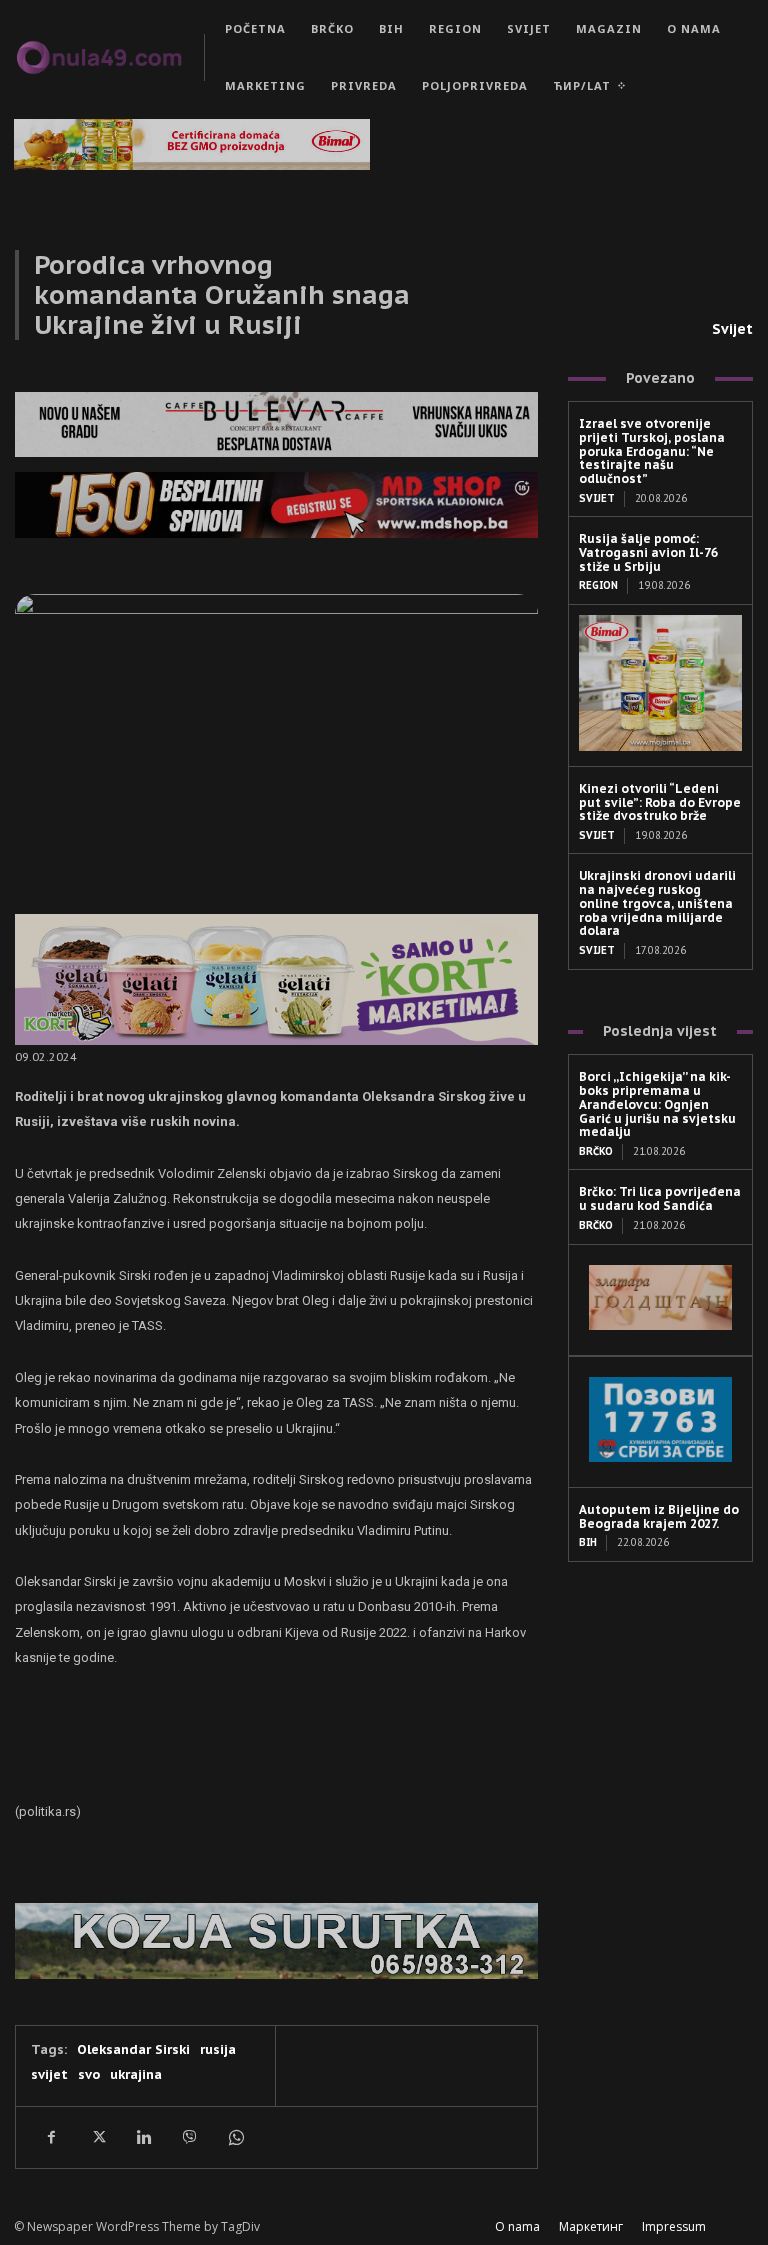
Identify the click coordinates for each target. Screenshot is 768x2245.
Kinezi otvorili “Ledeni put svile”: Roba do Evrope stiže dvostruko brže (660, 802)
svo (89, 2074)
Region (598, 585)
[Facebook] (51, 2137)
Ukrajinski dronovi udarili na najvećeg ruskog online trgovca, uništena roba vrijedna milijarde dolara (657, 903)
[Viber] (189, 2137)
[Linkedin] (143, 2137)
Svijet (732, 329)
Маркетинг (591, 2226)
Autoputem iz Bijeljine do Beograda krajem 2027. (659, 1516)
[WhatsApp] (235, 2137)
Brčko (596, 1151)
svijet (49, 2074)
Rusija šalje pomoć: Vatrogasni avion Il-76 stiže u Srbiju (648, 552)
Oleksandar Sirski (133, 2049)
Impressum (674, 2226)
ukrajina (136, 2074)
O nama (517, 2226)
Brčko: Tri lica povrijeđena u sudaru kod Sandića (660, 1198)
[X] (97, 2137)
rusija (218, 2049)
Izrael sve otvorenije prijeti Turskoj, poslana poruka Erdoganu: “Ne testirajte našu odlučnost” (652, 451)
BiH (588, 1542)
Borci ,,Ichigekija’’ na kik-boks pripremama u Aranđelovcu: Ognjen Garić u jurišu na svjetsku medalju (657, 1104)
